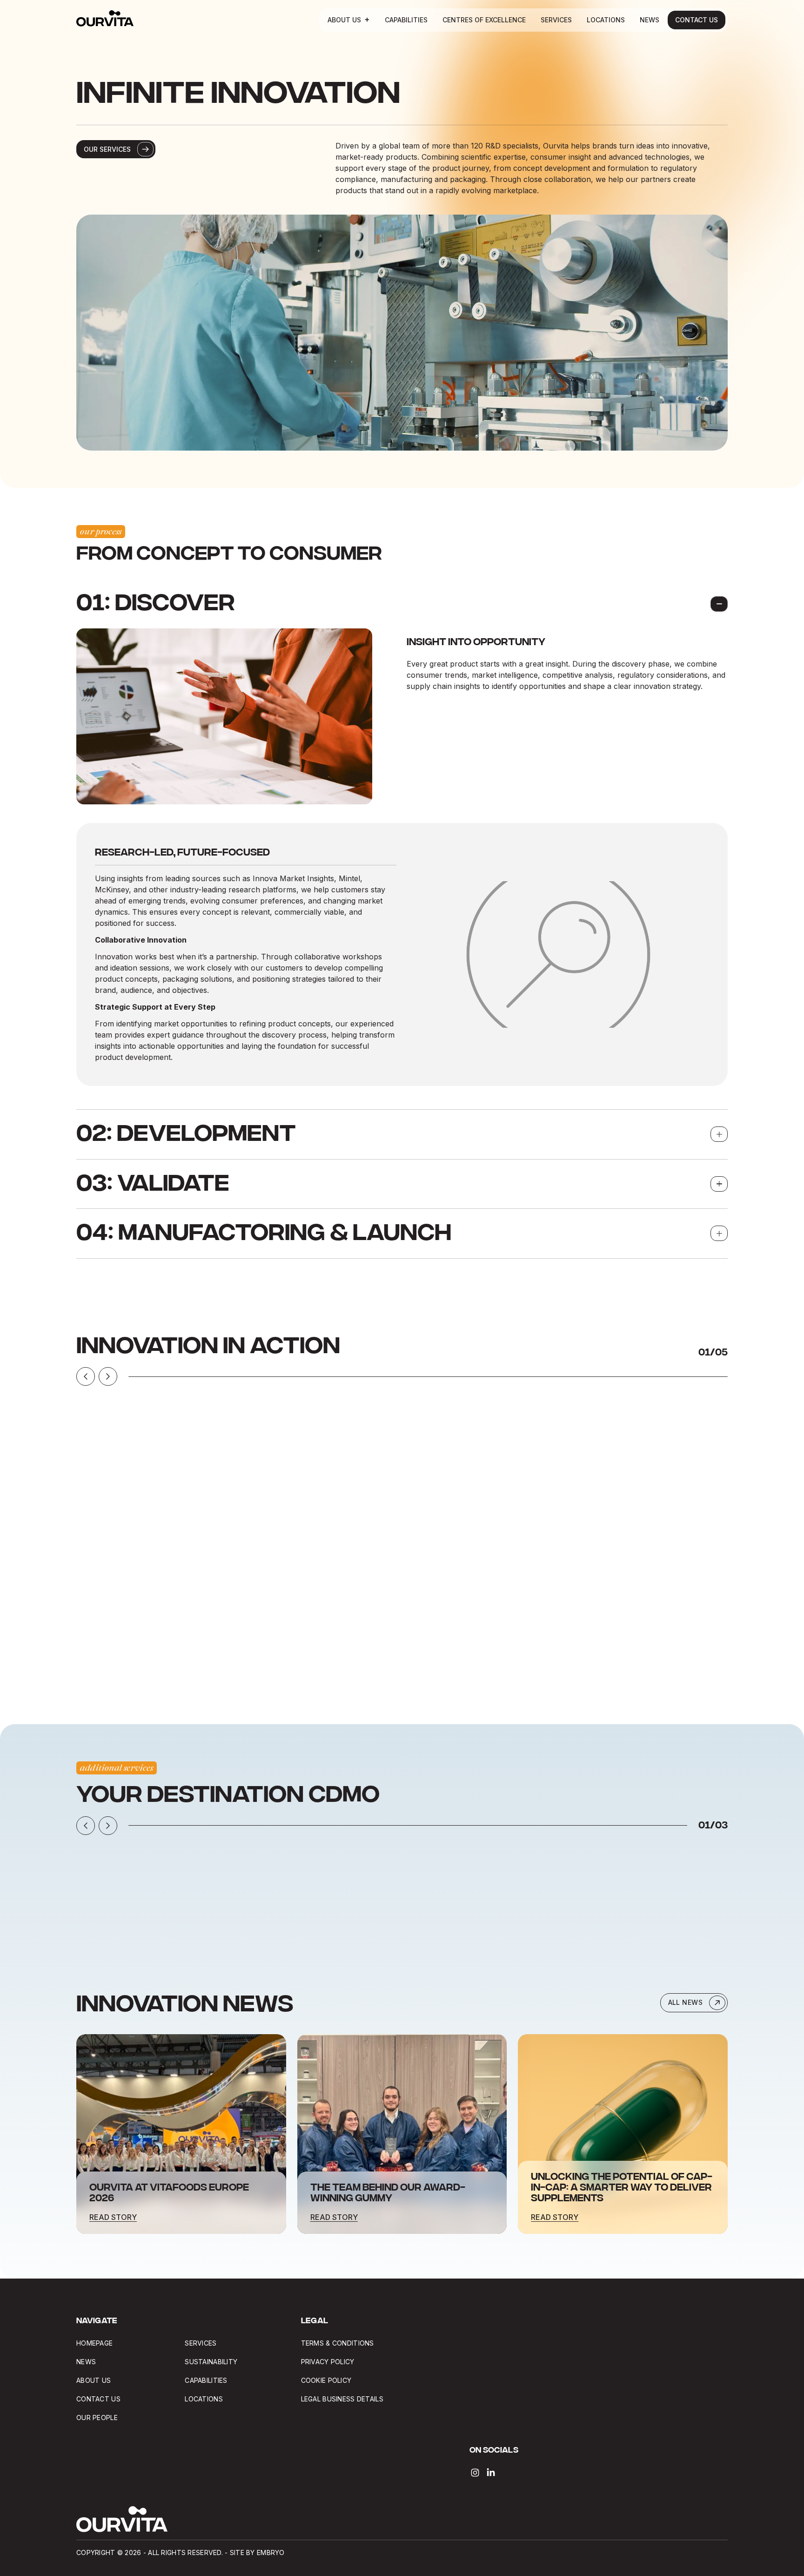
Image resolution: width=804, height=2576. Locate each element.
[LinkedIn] (491, 2473)
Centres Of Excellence (484, 20)
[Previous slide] (86, 1376)
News (650, 20)
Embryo (271, 2552)
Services (556, 20)
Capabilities (406, 20)
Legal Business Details (343, 2399)
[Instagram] (475, 2473)
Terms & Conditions (338, 2343)
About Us (344, 20)
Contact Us (697, 20)
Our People (97, 2418)
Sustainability (211, 2362)
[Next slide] (108, 1376)
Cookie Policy (326, 2380)
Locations (606, 20)
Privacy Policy (328, 2362)
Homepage (94, 2343)
